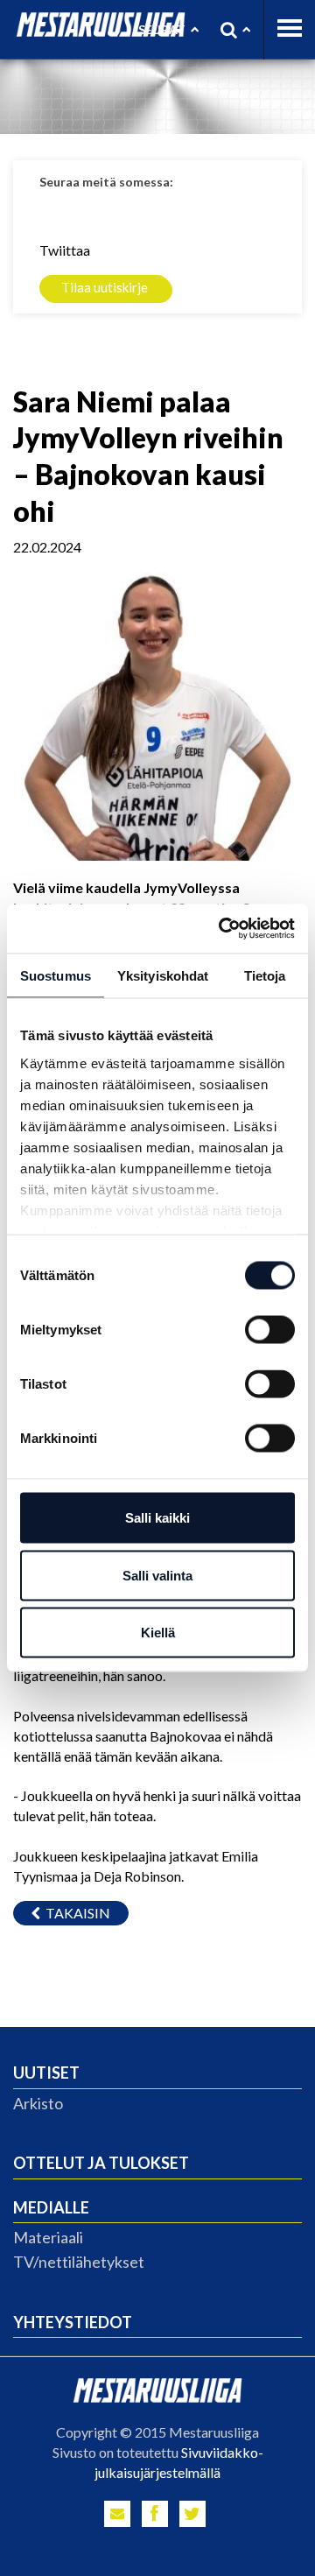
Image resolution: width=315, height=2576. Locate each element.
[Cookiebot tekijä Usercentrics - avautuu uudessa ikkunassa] (222, 929)
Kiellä (158, 1633)
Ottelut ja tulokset (101, 2163)
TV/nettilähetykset (79, 2262)
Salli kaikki (157, 1518)
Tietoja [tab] (265, 975)
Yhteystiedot (73, 2322)
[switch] (270, 1330)
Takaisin (75, 1913)
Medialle (51, 2207)
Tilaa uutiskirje (105, 287)
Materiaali (48, 2237)
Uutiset (46, 2073)
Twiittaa (65, 250)
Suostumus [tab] (56, 975)
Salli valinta (157, 1575)
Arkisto (38, 2103)
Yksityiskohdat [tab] (163, 975)
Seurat (162, 29)
